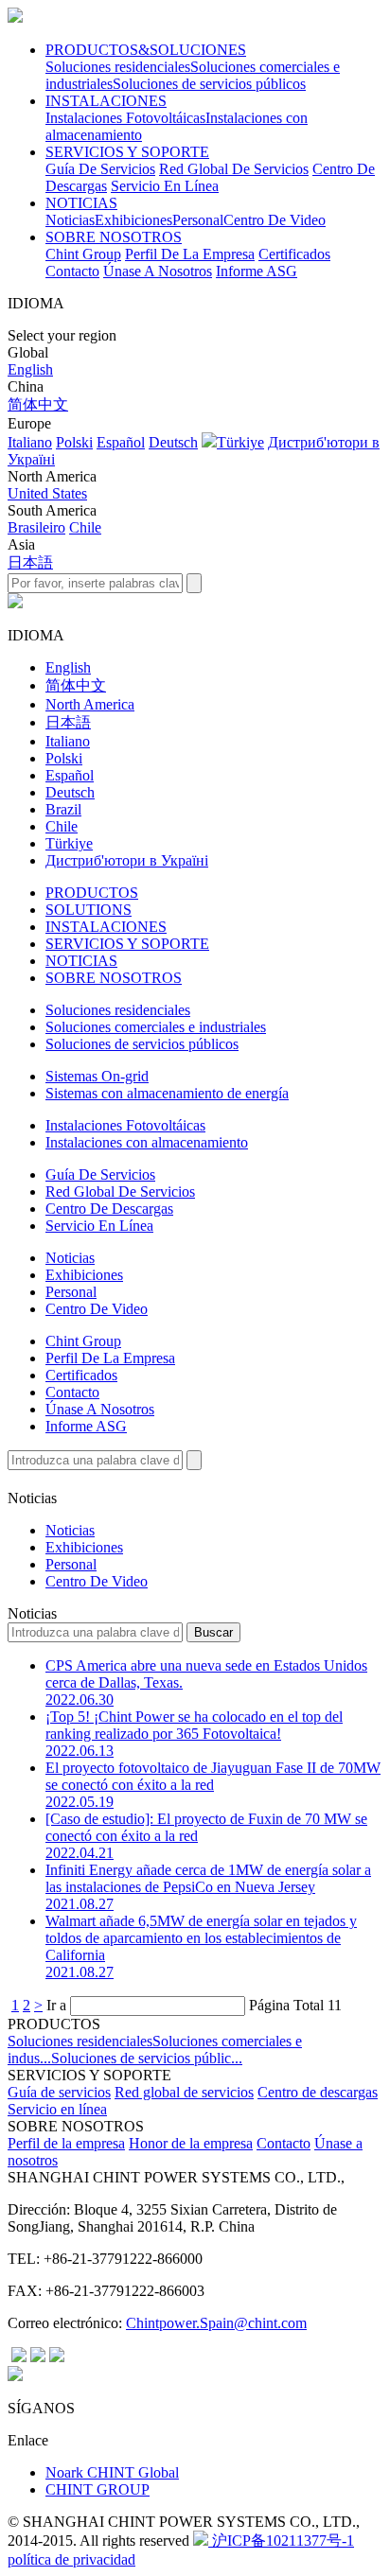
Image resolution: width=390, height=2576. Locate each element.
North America (90, 704)
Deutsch (173, 442)
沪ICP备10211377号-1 (281, 2541)
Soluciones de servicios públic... (147, 2058)
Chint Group (83, 254)
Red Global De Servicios (234, 169)
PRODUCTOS (92, 893)
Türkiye (240, 442)
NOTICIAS (81, 203)
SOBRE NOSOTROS (114, 237)
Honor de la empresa (191, 2143)
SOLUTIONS (89, 910)
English (30, 369)
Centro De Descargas (109, 1209)
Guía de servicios (59, 2092)
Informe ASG (257, 271)
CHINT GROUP (97, 2489)
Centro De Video (275, 220)
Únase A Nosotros (158, 271)
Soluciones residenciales (118, 67)
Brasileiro (36, 527)
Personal (198, 220)
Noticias (70, 220)
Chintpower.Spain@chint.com (216, 2323)
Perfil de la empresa (66, 2143)
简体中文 (38, 404)
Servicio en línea (57, 2109)
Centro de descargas (318, 2092)
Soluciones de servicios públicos (209, 84)
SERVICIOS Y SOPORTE (127, 152)
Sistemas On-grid (97, 1076)
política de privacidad (71, 2559)
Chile (85, 527)
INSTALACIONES (106, 101)
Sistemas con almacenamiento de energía (167, 1093)
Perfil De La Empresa (190, 254)
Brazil (63, 809)
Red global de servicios (184, 2092)
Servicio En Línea (165, 186)
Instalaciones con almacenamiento (147, 1142)
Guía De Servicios (100, 169)
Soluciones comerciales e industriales (156, 1027)
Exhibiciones (133, 220)
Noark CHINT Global (112, 2472)
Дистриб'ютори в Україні (127, 860)
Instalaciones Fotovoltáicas (125, 118)
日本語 (30, 562)
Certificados (294, 254)
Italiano (30, 442)
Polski (74, 442)
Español (121, 442)
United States (47, 493)
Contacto (72, 271)
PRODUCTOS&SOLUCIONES (146, 50)
